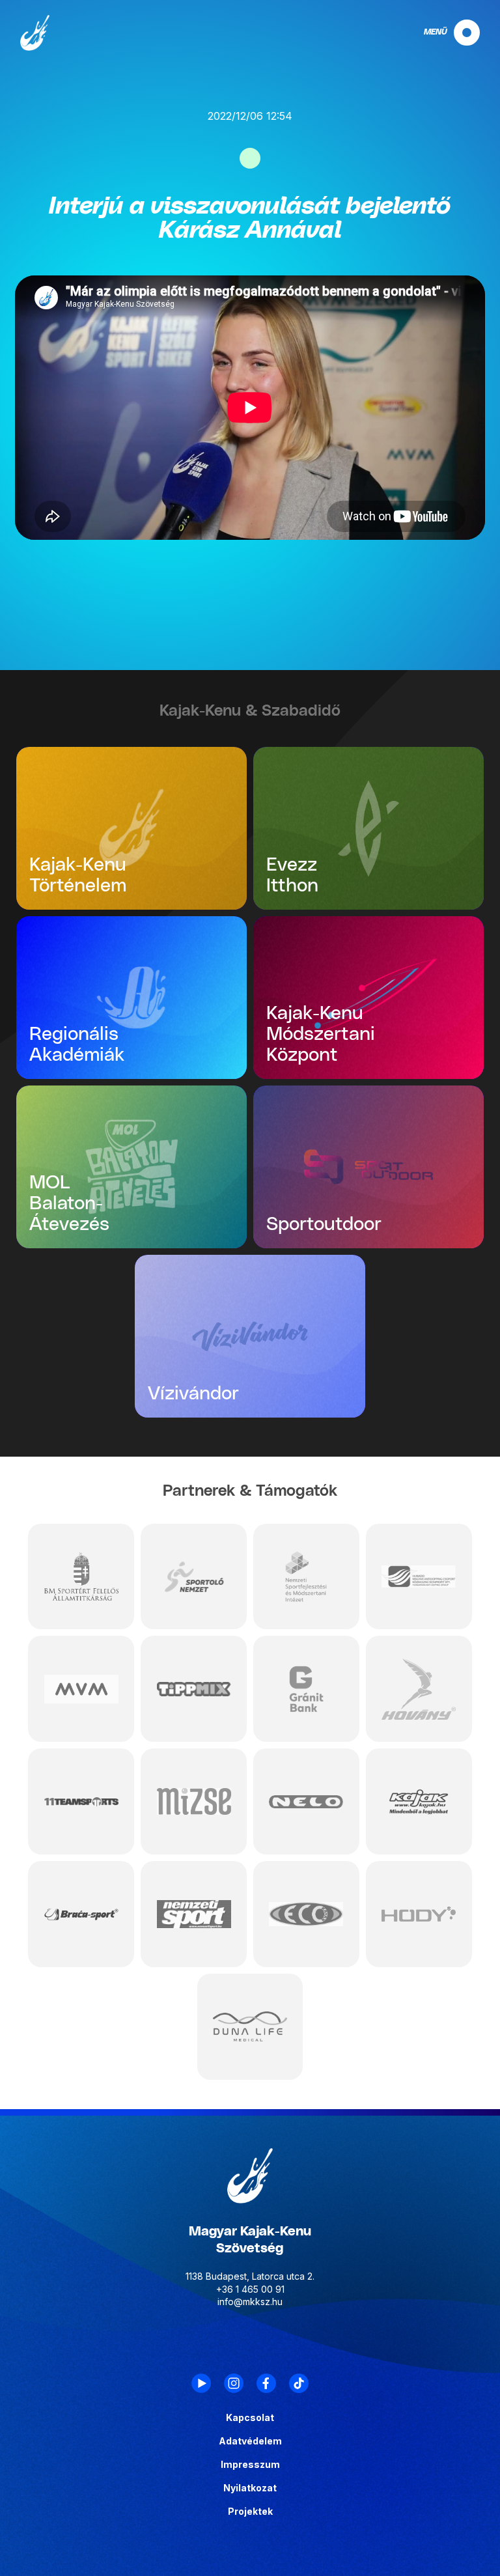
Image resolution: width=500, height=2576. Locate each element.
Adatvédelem (250, 2441)
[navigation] (441, 33)
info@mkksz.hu (250, 2302)
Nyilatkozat (250, 2488)
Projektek (250, 2512)
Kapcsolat (250, 2418)
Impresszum (250, 2465)
